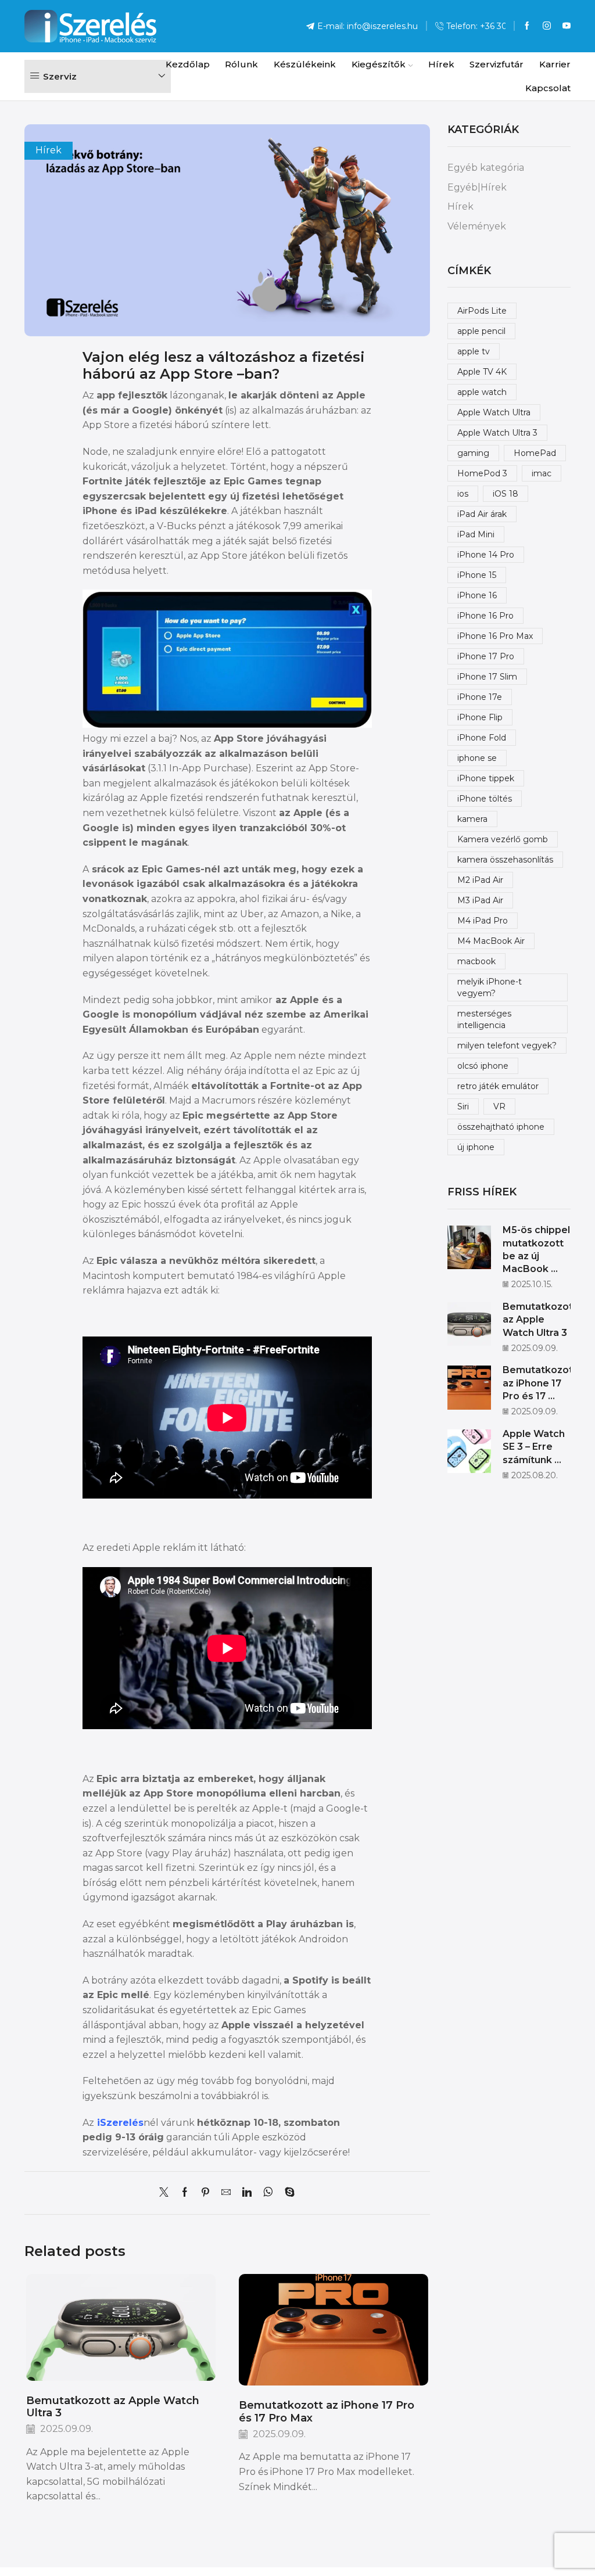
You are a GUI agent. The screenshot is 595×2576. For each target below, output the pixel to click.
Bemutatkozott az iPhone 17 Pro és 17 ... (540, 1383)
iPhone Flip (480, 717)
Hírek (441, 64)
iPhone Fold (482, 738)
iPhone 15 (477, 575)
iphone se (477, 758)
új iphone (476, 1147)
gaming (473, 453)
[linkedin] (247, 2193)
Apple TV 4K (482, 372)
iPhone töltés (485, 799)
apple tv (474, 351)
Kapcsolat (548, 88)
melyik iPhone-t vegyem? (490, 987)
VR (499, 1106)
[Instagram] (547, 26)
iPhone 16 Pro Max (495, 636)
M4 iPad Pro (483, 921)
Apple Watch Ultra (494, 412)
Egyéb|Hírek (477, 187)
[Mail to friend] (226, 2193)
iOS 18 (506, 494)
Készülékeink (305, 64)
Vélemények (477, 226)
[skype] (287, 2193)
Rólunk (241, 64)
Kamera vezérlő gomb (503, 839)
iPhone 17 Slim (487, 677)
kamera (472, 819)
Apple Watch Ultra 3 (497, 433)
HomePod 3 (482, 473)
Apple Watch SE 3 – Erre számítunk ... (534, 1447)
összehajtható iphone (501, 1127)
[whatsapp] (268, 2193)
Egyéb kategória (486, 168)
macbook (476, 961)
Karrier (555, 64)
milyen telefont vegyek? (507, 1046)
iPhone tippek (486, 778)
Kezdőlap (188, 64)
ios (463, 494)
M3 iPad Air (480, 900)
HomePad (535, 453)
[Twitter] (167, 2193)
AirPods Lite (482, 311)
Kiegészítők (379, 64)
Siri (463, 1106)
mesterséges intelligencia (484, 1019)
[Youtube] (567, 26)
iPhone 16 (477, 595)
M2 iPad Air (480, 880)
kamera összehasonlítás (505, 860)
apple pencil (481, 331)
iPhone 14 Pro (486, 555)
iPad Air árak (482, 514)
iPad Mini (476, 534)
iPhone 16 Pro (485, 616)
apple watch (482, 392)
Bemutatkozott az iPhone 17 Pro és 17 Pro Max (327, 2411)
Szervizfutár (497, 64)
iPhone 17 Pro (486, 656)
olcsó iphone (483, 1066)
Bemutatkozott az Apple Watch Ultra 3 (113, 2407)
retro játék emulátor (498, 1086)
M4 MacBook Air (491, 941)
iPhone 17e (480, 697)
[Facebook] (527, 26)
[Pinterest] (205, 2193)
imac (542, 473)
